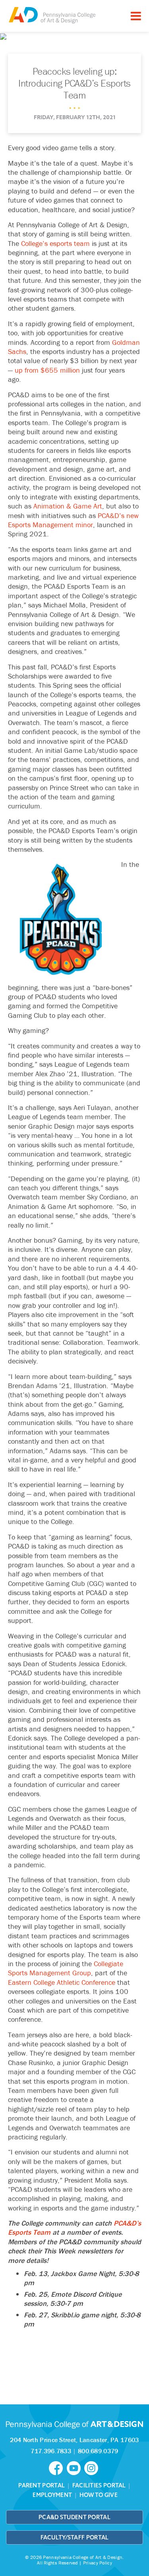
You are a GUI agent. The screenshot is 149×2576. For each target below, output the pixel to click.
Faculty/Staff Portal (75, 2537)
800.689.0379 (98, 2451)
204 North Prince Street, (74, 2440)
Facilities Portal (99, 2485)
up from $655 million (47, 370)
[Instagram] (92, 2468)
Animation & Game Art (68, 506)
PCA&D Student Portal (74, 2517)
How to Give (99, 2495)
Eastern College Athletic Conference (62, 1982)
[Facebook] (58, 2468)
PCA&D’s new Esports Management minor (73, 520)
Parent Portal (42, 2485)
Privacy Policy (98, 2563)
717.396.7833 (51, 2451)
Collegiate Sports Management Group (66, 1968)
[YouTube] (75, 2468)
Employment (52, 2495)
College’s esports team (55, 243)
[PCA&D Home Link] (52, 15)
